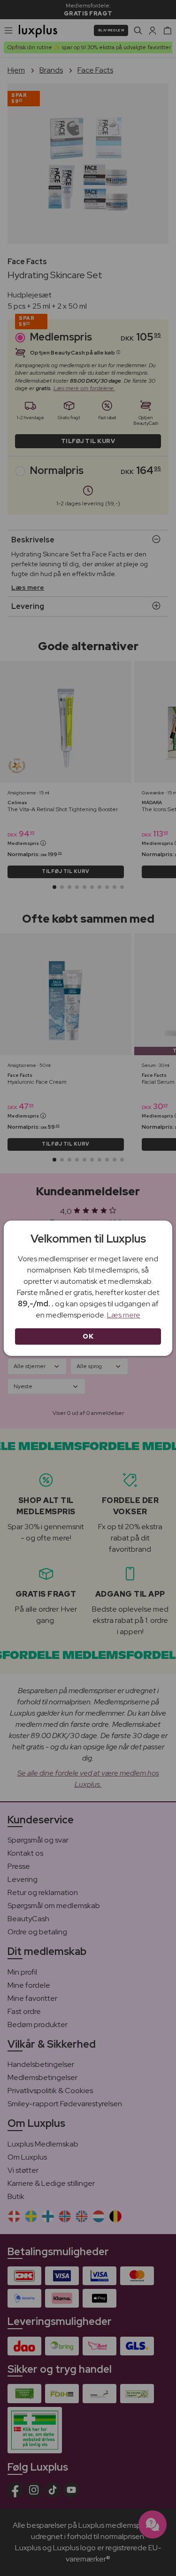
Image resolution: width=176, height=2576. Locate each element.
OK (88, 1336)
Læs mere (124, 1315)
